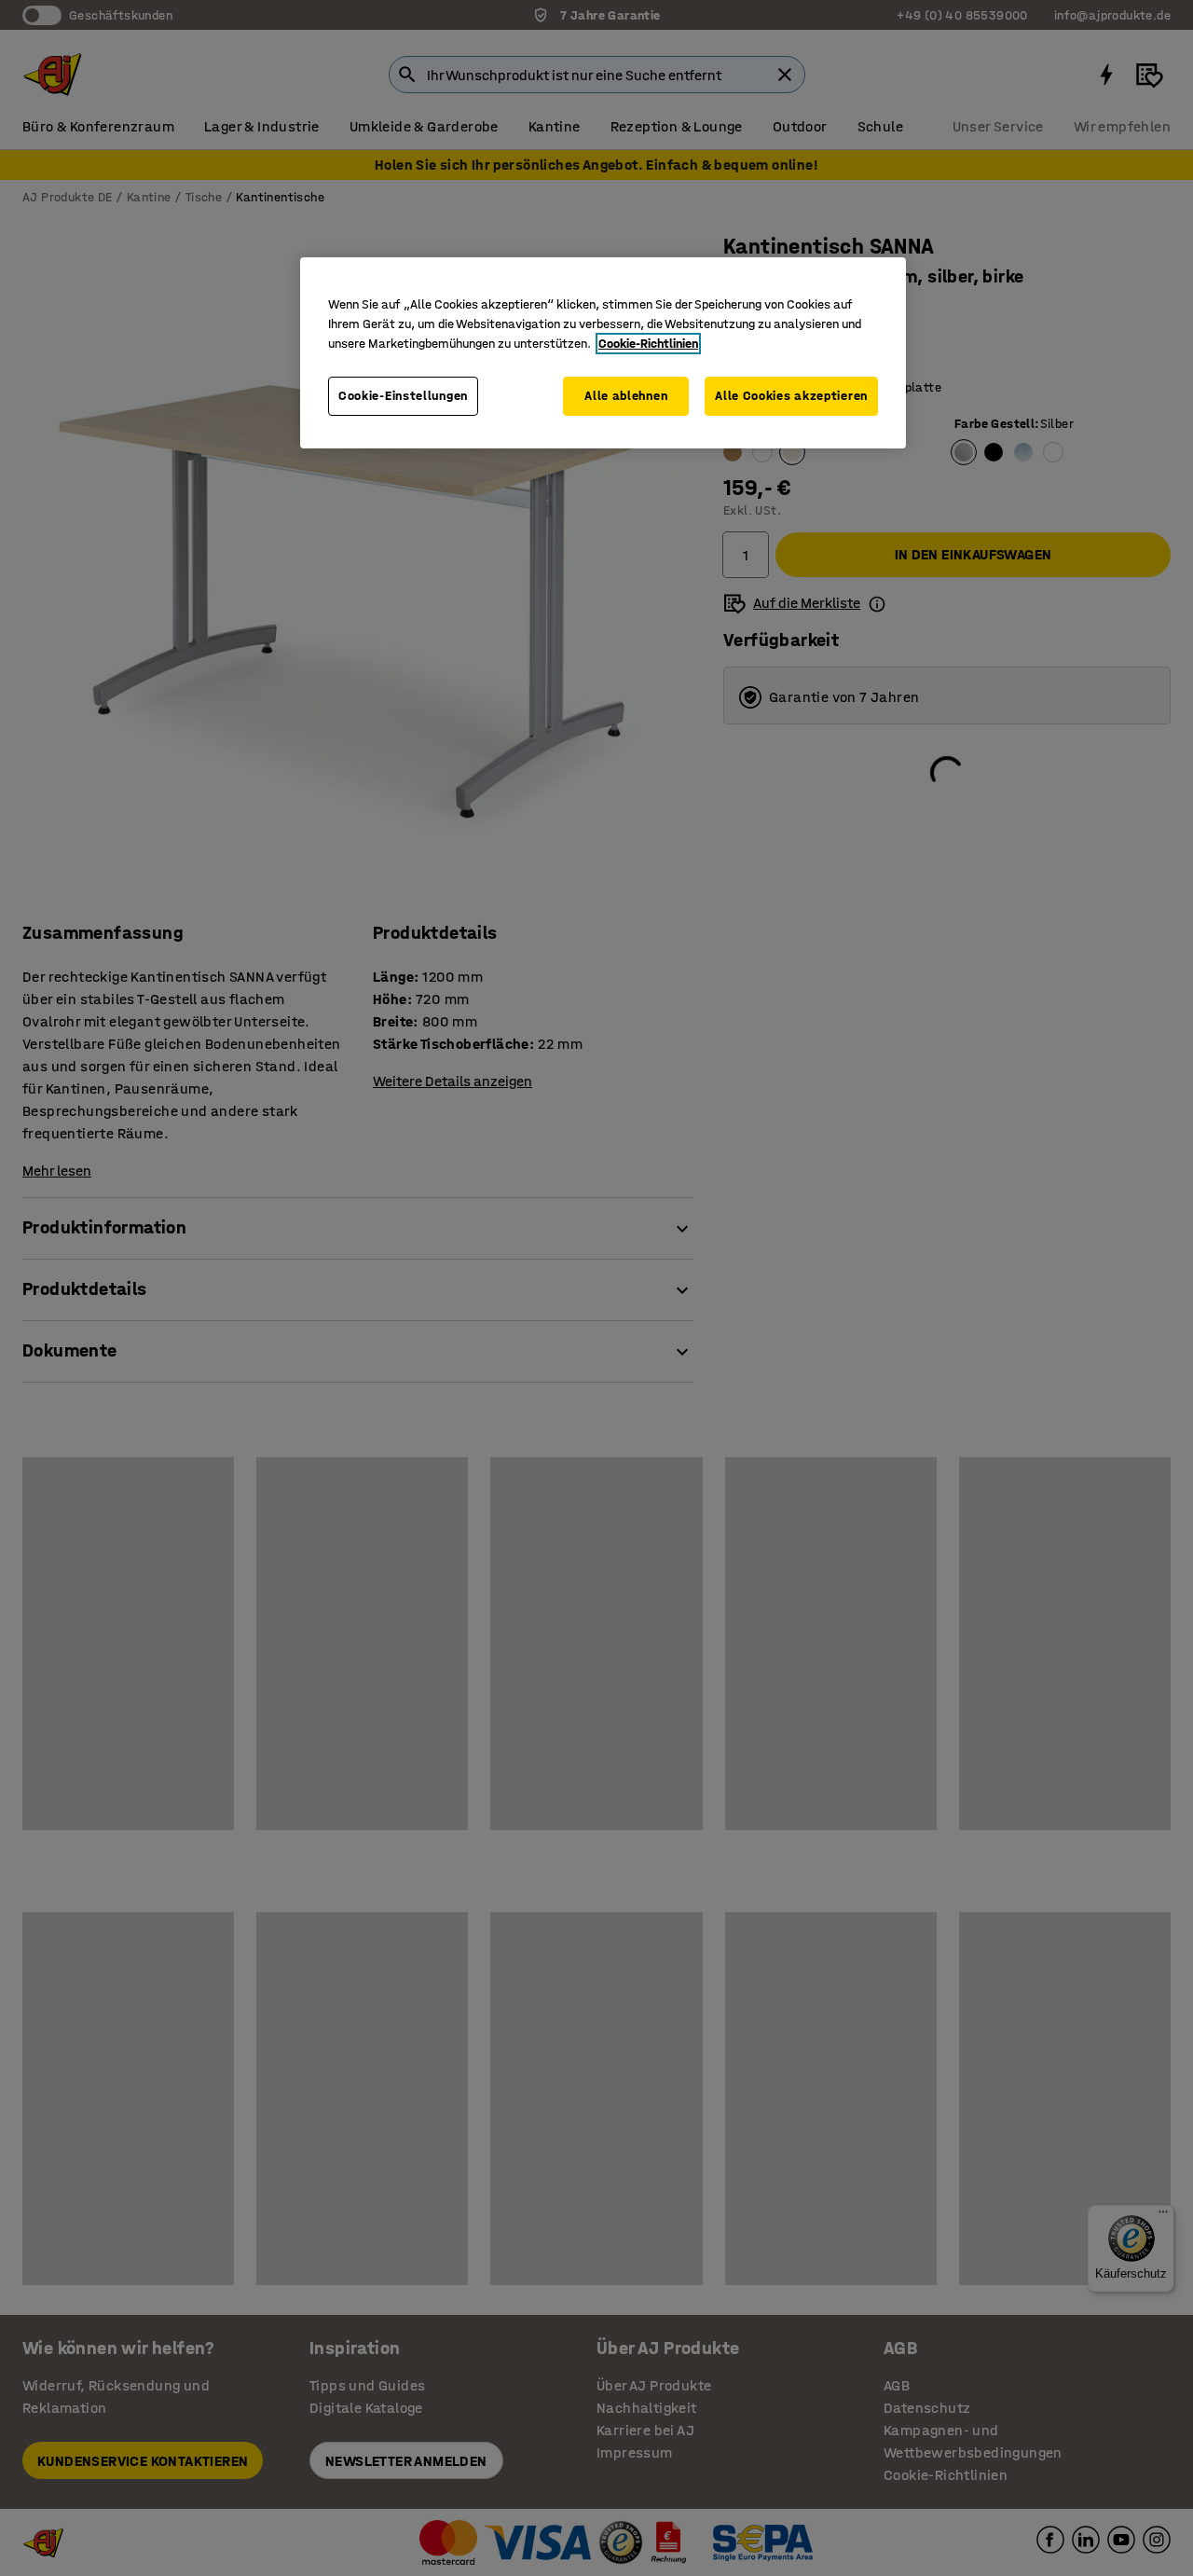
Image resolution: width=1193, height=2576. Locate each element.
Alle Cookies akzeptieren (791, 396)
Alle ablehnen (626, 396)
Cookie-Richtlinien (648, 344)
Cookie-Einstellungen (403, 396)
